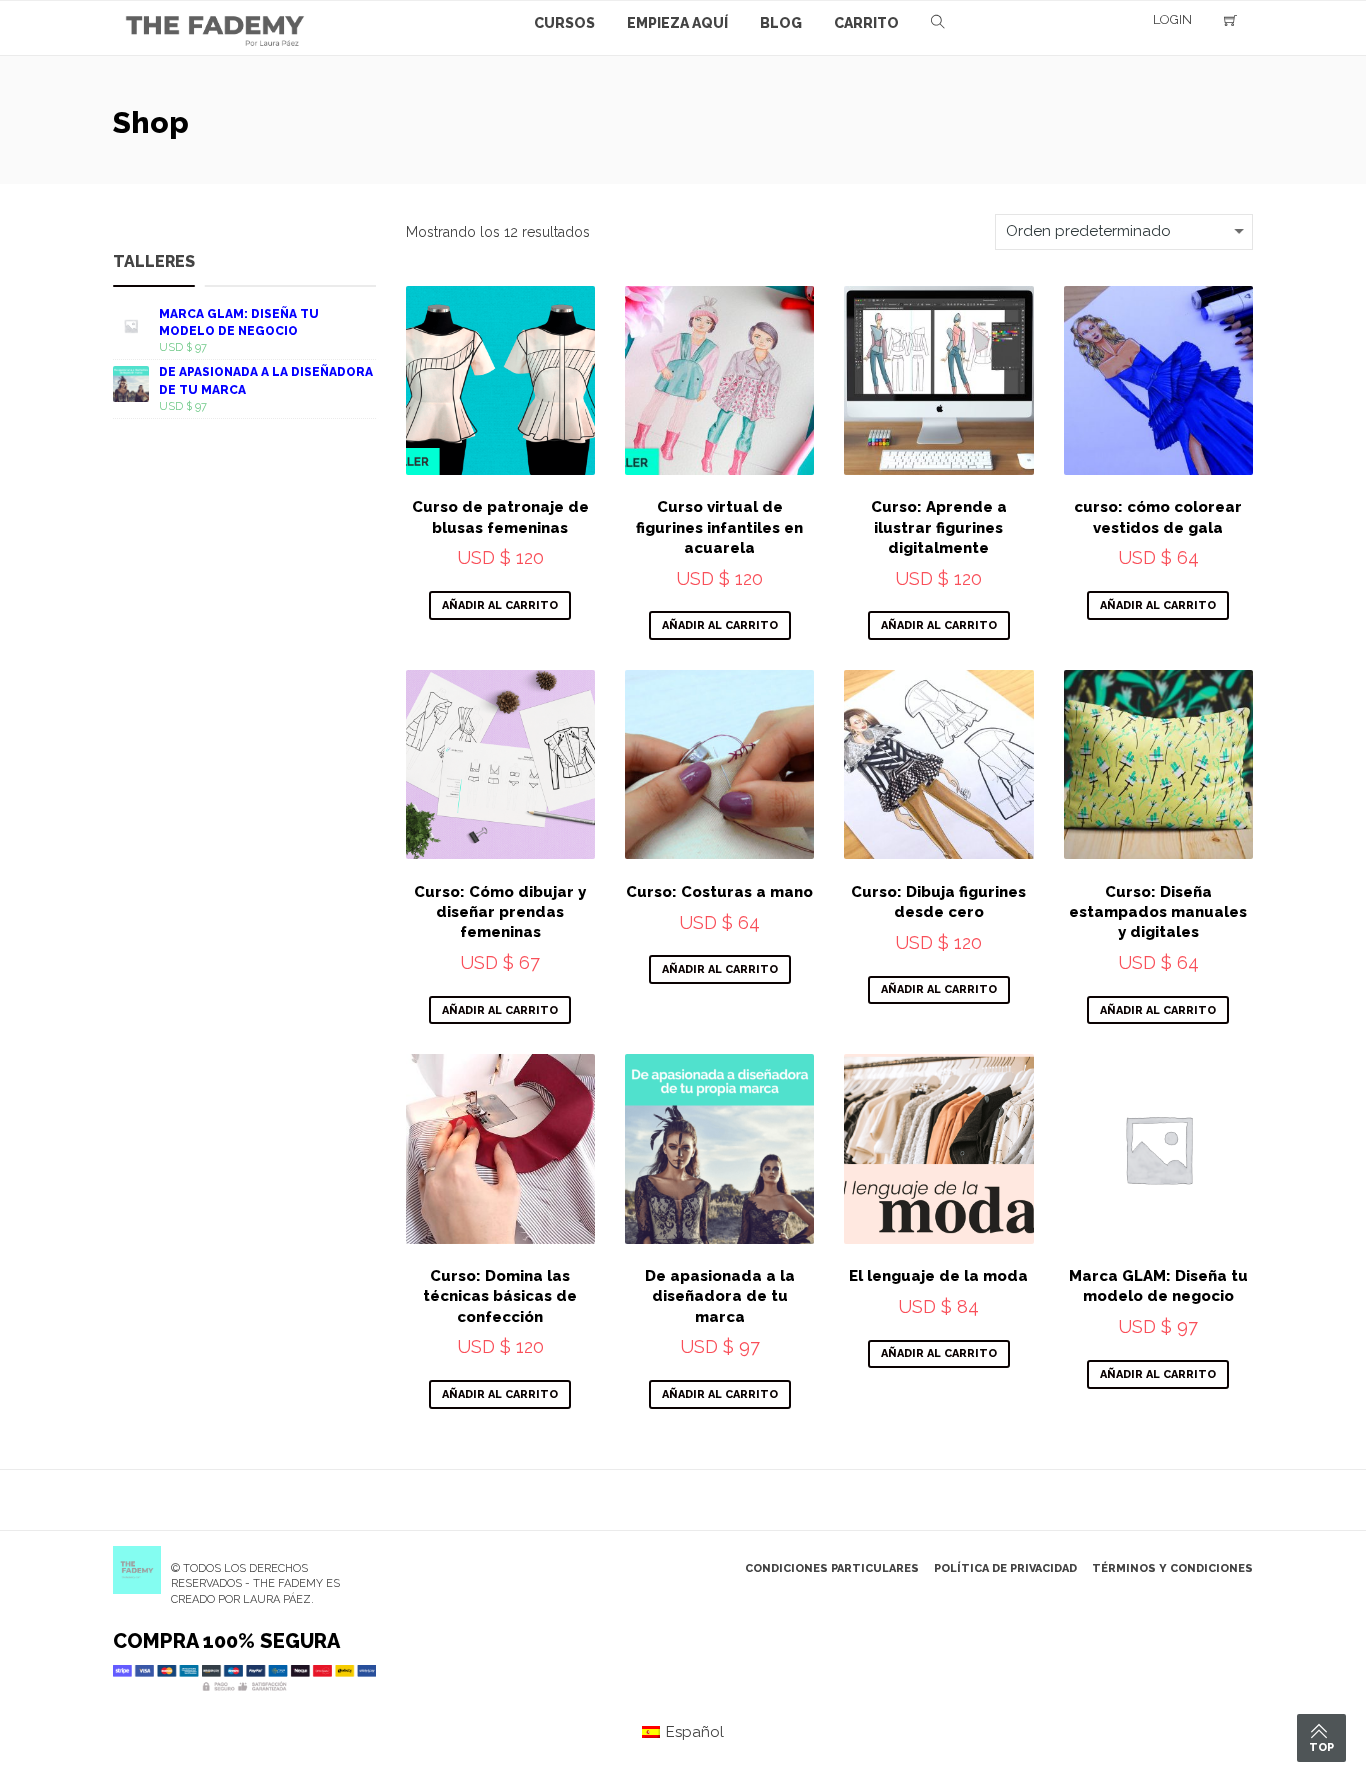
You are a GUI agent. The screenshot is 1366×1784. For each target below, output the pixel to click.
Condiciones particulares (832, 1568)
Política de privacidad (1005, 1568)
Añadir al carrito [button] (500, 605)
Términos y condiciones (1172, 1568)
